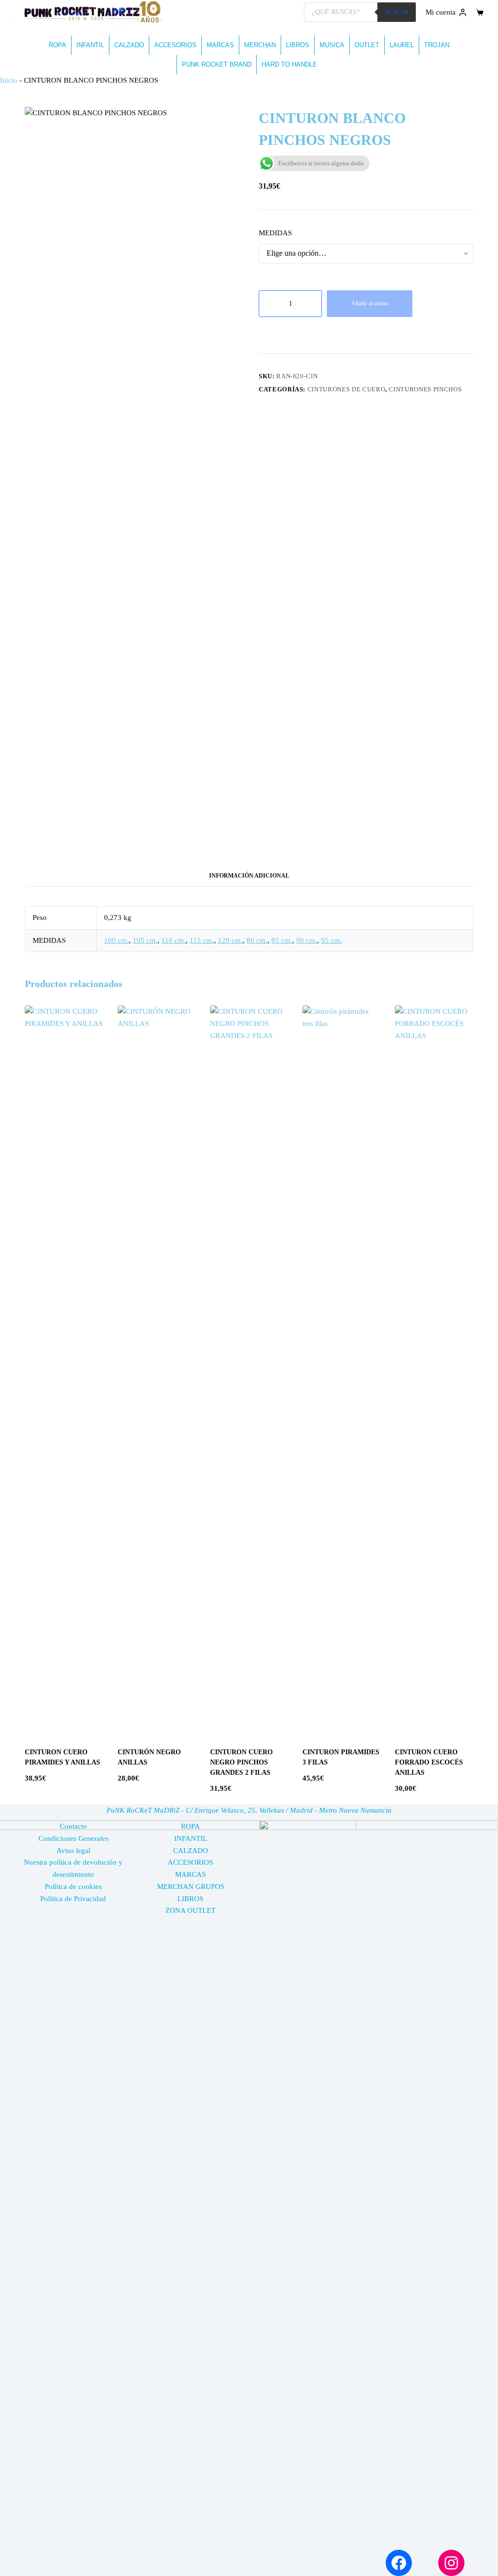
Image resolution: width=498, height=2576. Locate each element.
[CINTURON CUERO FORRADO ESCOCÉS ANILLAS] (434, 1370)
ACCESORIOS (175, 45)
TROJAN (437, 45)
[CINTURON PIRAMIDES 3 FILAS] (341, 1370)
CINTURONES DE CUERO (346, 389)
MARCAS (220, 45)
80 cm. (257, 940)
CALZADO (129, 45)
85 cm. (282, 940)
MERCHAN (260, 45)
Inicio (9, 80)
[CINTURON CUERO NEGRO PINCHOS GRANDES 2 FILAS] (249, 1370)
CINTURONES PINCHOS (425, 389)
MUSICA (332, 45)
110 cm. (174, 940)
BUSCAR (397, 12)
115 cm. (202, 940)
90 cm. (307, 940)
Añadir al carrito (370, 303)
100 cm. (116, 940)
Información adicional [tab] (249, 876)
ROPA (57, 45)
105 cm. (145, 940)
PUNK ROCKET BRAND (217, 64)
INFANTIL (90, 45)
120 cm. (230, 940)
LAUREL (402, 45)
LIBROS (298, 45)
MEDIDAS (275, 233)
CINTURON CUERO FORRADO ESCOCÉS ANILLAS (429, 1762)
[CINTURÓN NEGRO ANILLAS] (157, 1370)
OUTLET (367, 45)
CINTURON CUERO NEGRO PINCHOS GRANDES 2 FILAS (241, 1762)
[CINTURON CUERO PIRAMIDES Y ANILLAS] (64, 1370)
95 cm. (331, 940)
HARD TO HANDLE (289, 64)
